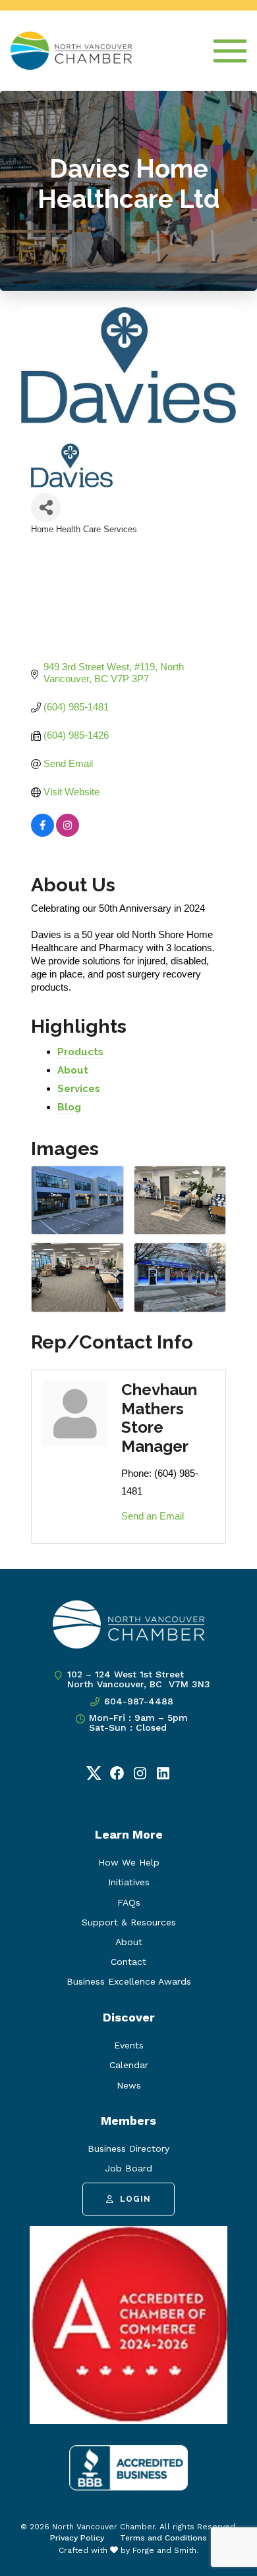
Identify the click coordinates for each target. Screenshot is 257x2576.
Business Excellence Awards (129, 1981)
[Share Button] (46, 508)
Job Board (128, 2168)
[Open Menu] (230, 51)
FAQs (129, 1902)
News (129, 2085)
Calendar (129, 2065)
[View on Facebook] (43, 833)
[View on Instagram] (68, 833)
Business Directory (128, 2148)
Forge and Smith (164, 2550)
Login (135, 2199)
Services (79, 1089)
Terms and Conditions (163, 2538)
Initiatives (129, 1882)
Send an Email (153, 1516)
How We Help (129, 1862)
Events (129, 2045)
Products (80, 1052)
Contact (128, 1962)
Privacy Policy (77, 2538)
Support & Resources (129, 1922)
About (73, 1070)
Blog (69, 1107)
